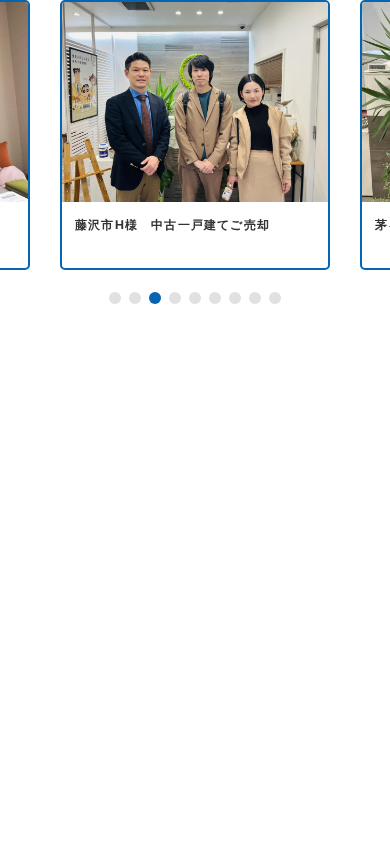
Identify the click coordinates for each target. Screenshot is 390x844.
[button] (115, 298)
